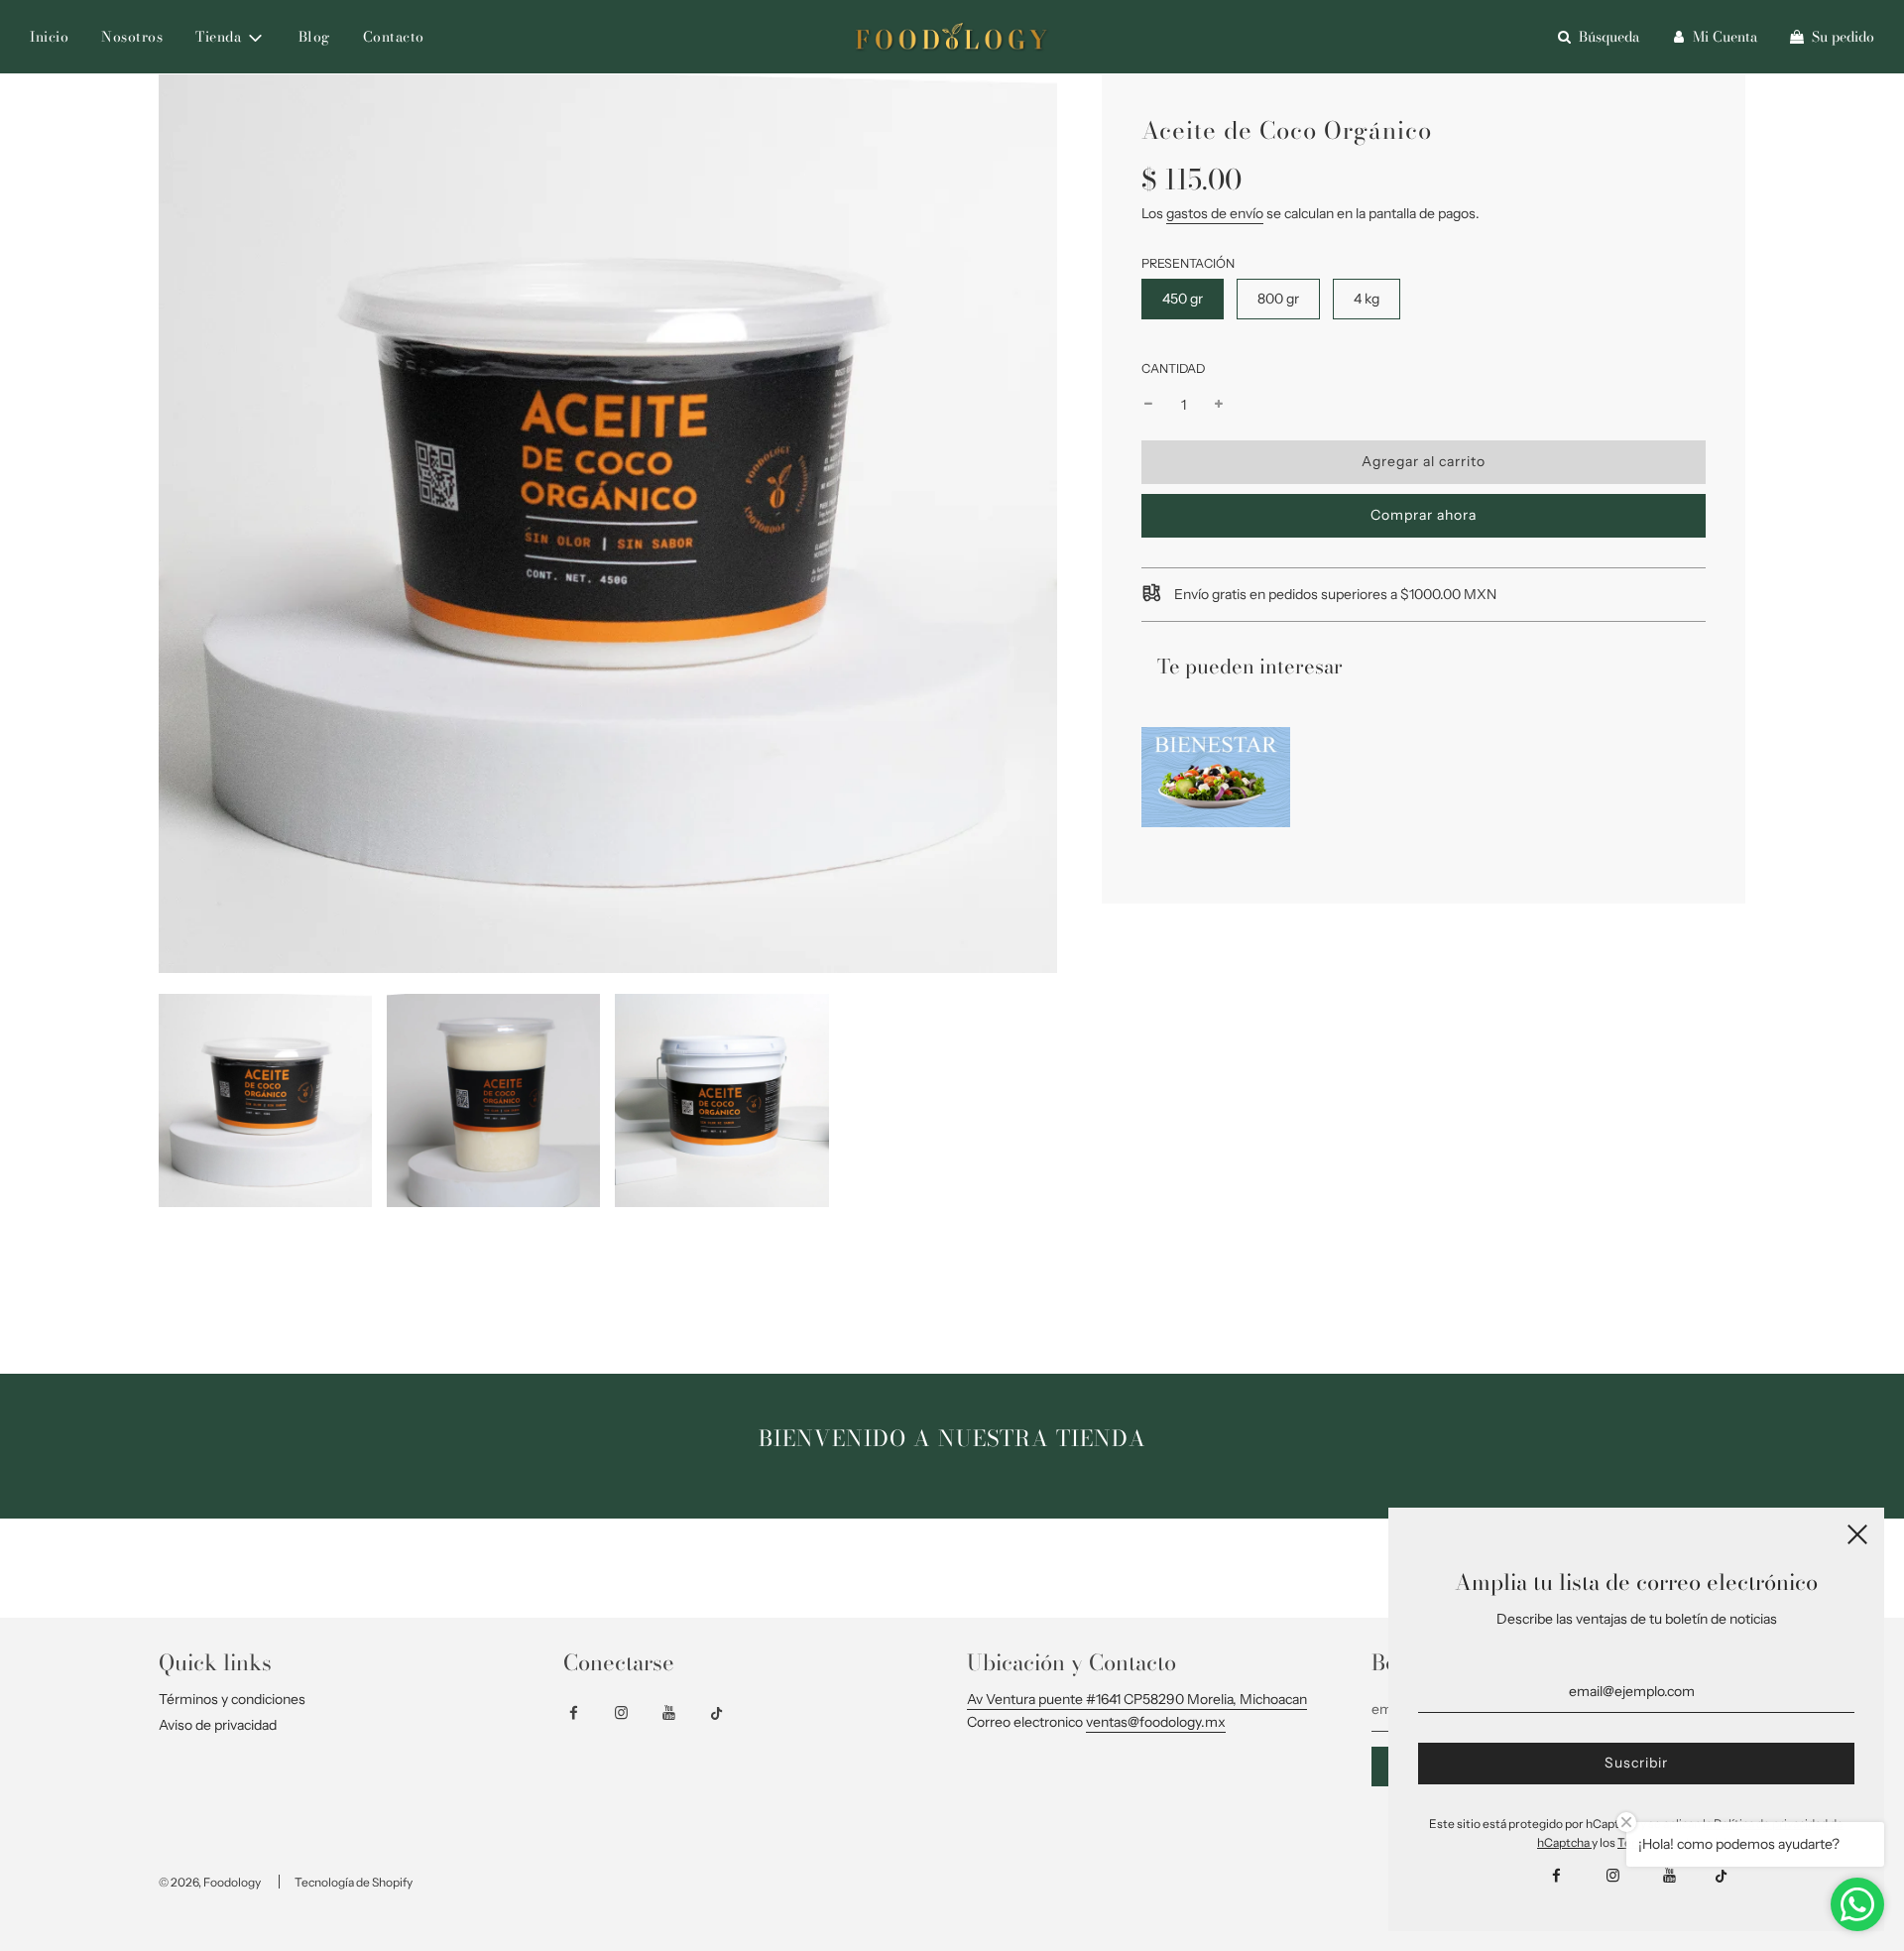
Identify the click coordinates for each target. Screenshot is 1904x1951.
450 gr (1183, 299)
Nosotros (132, 37)
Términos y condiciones (232, 1699)
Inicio (49, 37)
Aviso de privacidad (218, 1725)
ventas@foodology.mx (1156, 1722)
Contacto (394, 37)
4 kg (1367, 299)
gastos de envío (1215, 213)
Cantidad (1173, 368)
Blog (314, 37)
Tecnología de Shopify (354, 1882)
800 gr (1278, 299)
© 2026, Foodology (210, 1882)
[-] (1148, 405)
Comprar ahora (1424, 515)
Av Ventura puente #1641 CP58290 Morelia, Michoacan (1137, 1699)
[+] (1219, 405)
